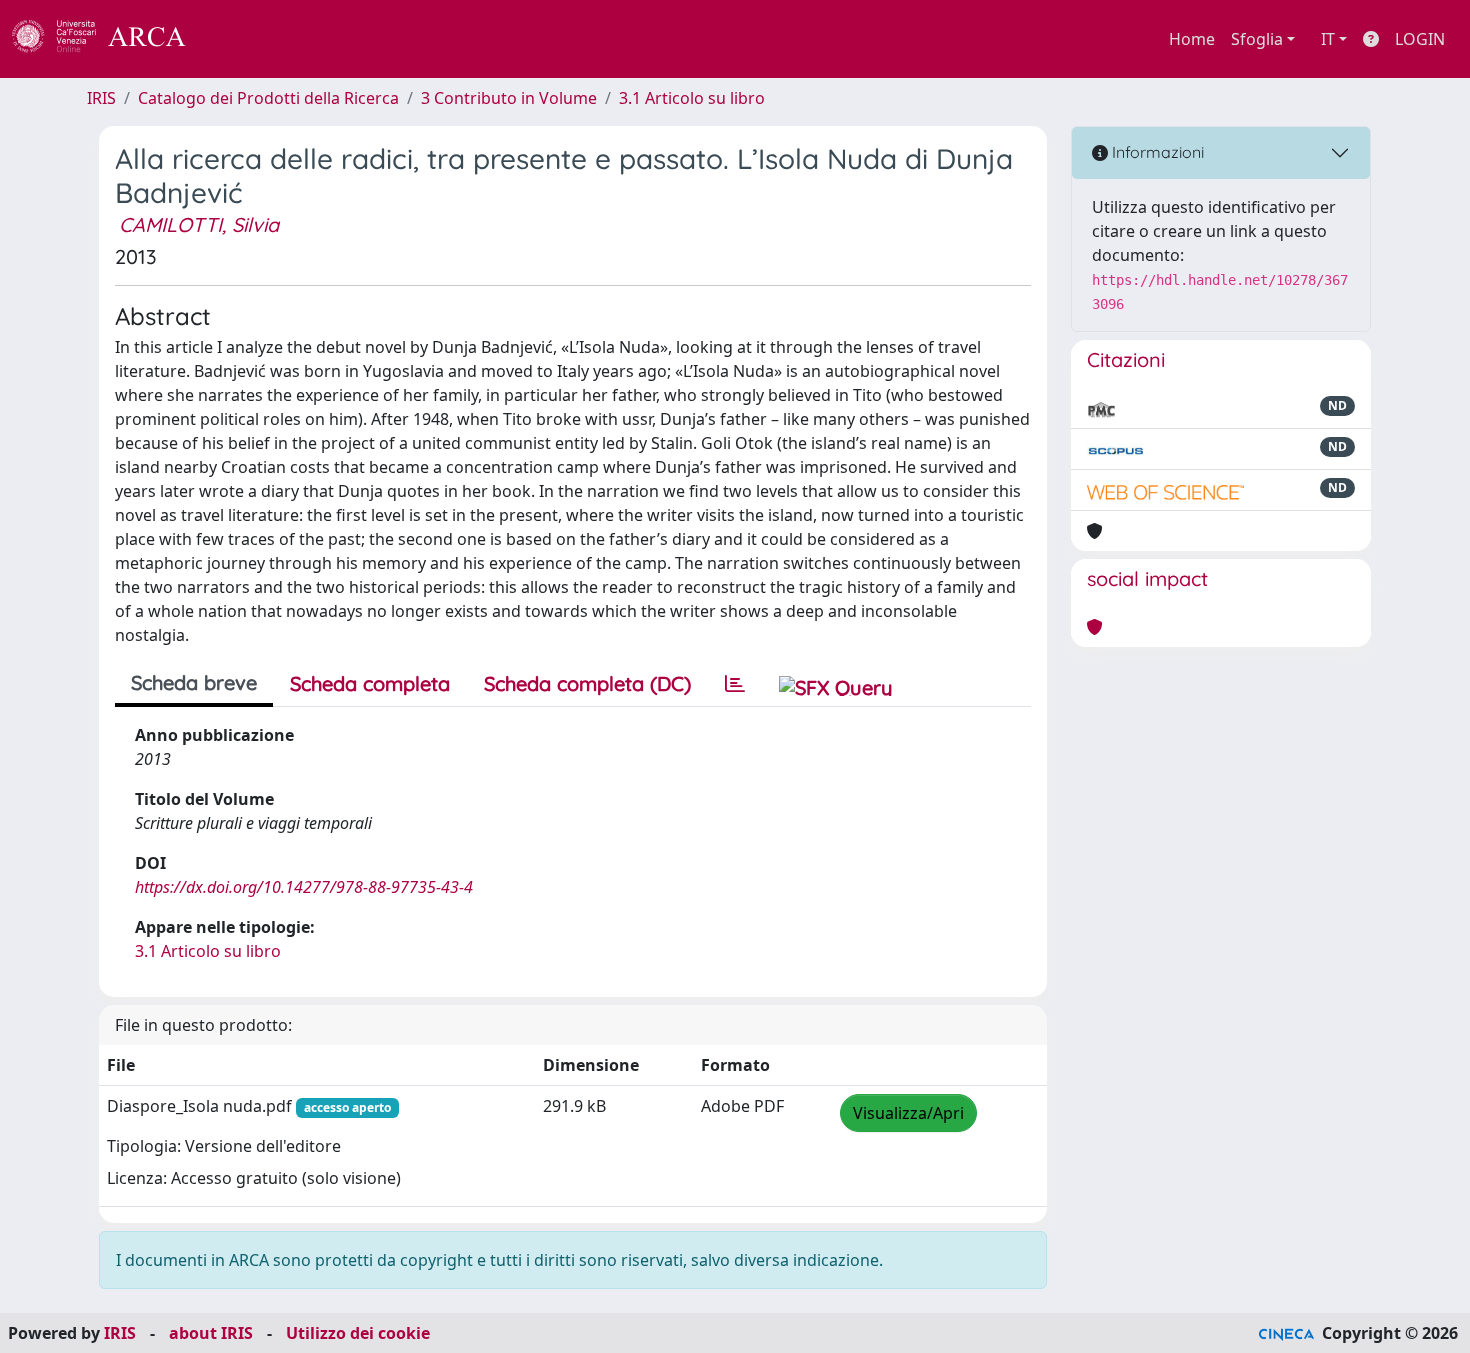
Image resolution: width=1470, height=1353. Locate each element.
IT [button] (1328, 39)
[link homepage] (110, 39)
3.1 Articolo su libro (692, 98)
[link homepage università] (240, 39)
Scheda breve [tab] (194, 682)
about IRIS (211, 1333)
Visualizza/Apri (908, 1113)
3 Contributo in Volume (509, 98)
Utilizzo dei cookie (358, 1333)
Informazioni (1156, 152)
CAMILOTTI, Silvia (199, 224)
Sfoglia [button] (1257, 39)
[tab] (735, 684)
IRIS (101, 98)
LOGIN (1420, 39)
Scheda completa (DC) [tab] (587, 683)
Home (1192, 39)
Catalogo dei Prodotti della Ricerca (268, 98)
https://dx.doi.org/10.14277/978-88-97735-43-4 (304, 887)
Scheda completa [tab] (370, 683)
